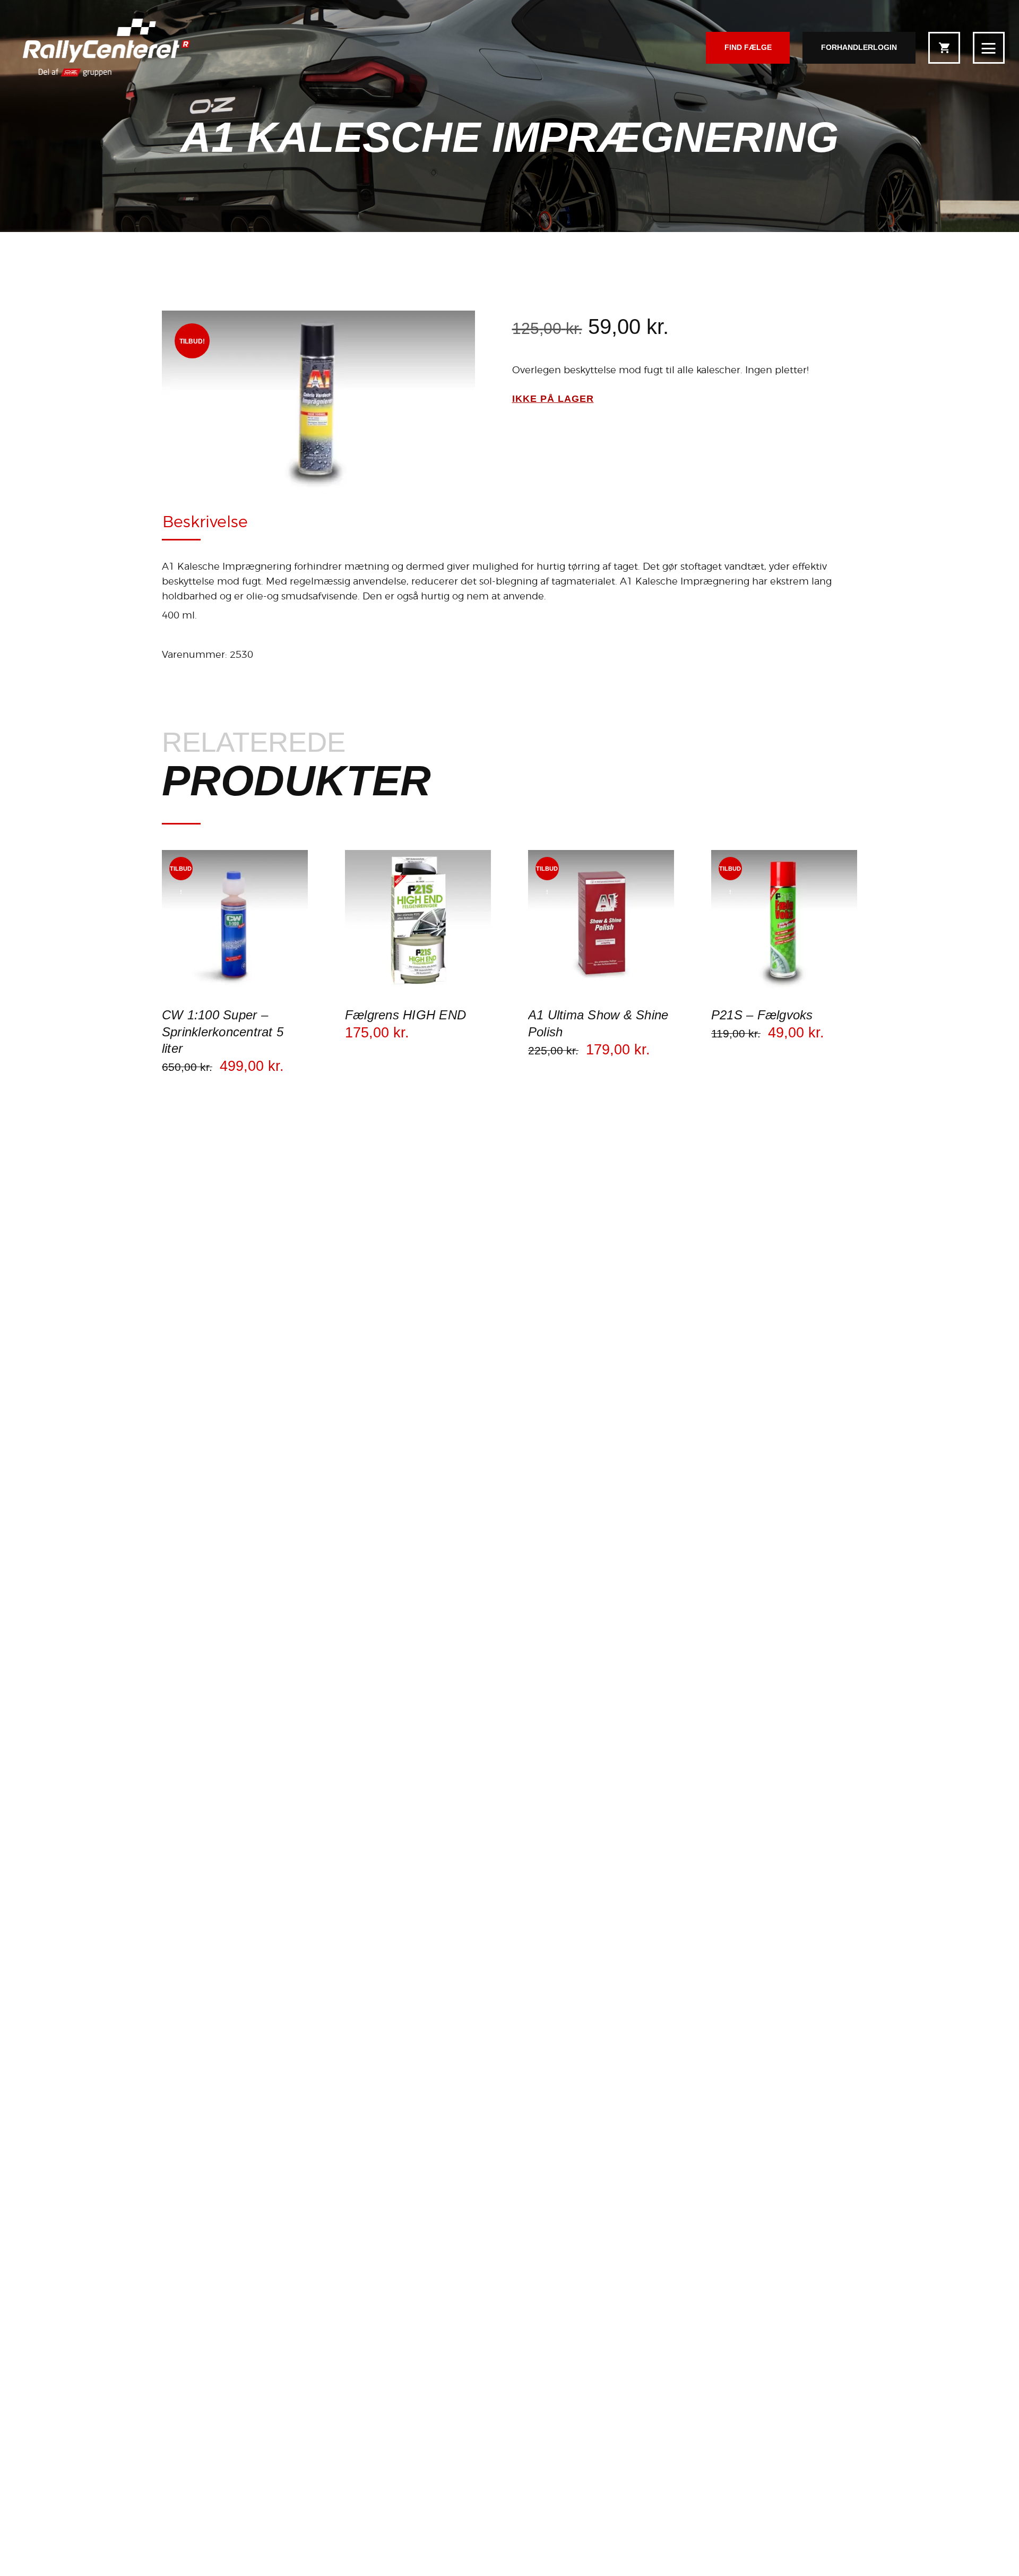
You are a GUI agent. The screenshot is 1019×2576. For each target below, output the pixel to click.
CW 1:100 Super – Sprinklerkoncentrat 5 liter (223, 1031)
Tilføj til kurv (235, 994)
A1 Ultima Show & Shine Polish (598, 1023)
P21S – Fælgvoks (762, 1015)
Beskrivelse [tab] (205, 521)
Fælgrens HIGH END (405, 1015)
